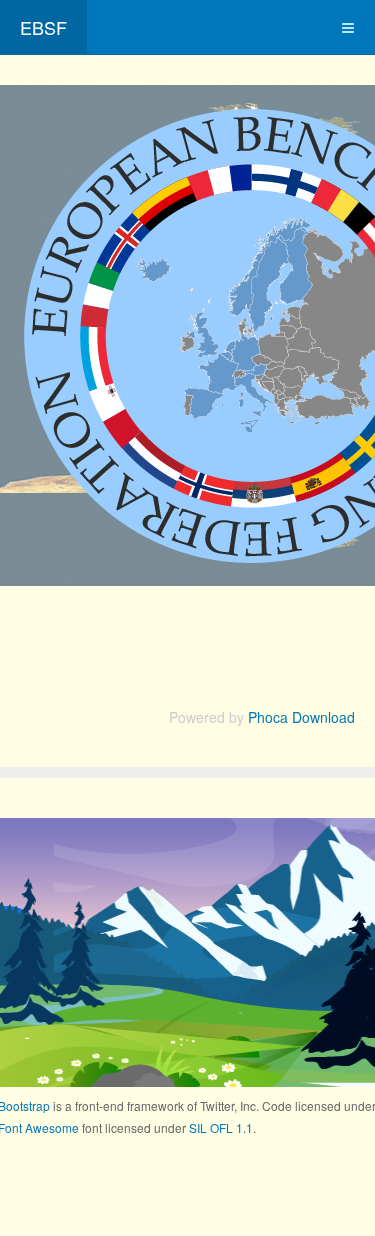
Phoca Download (301, 717)
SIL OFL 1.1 (221, 1127)
